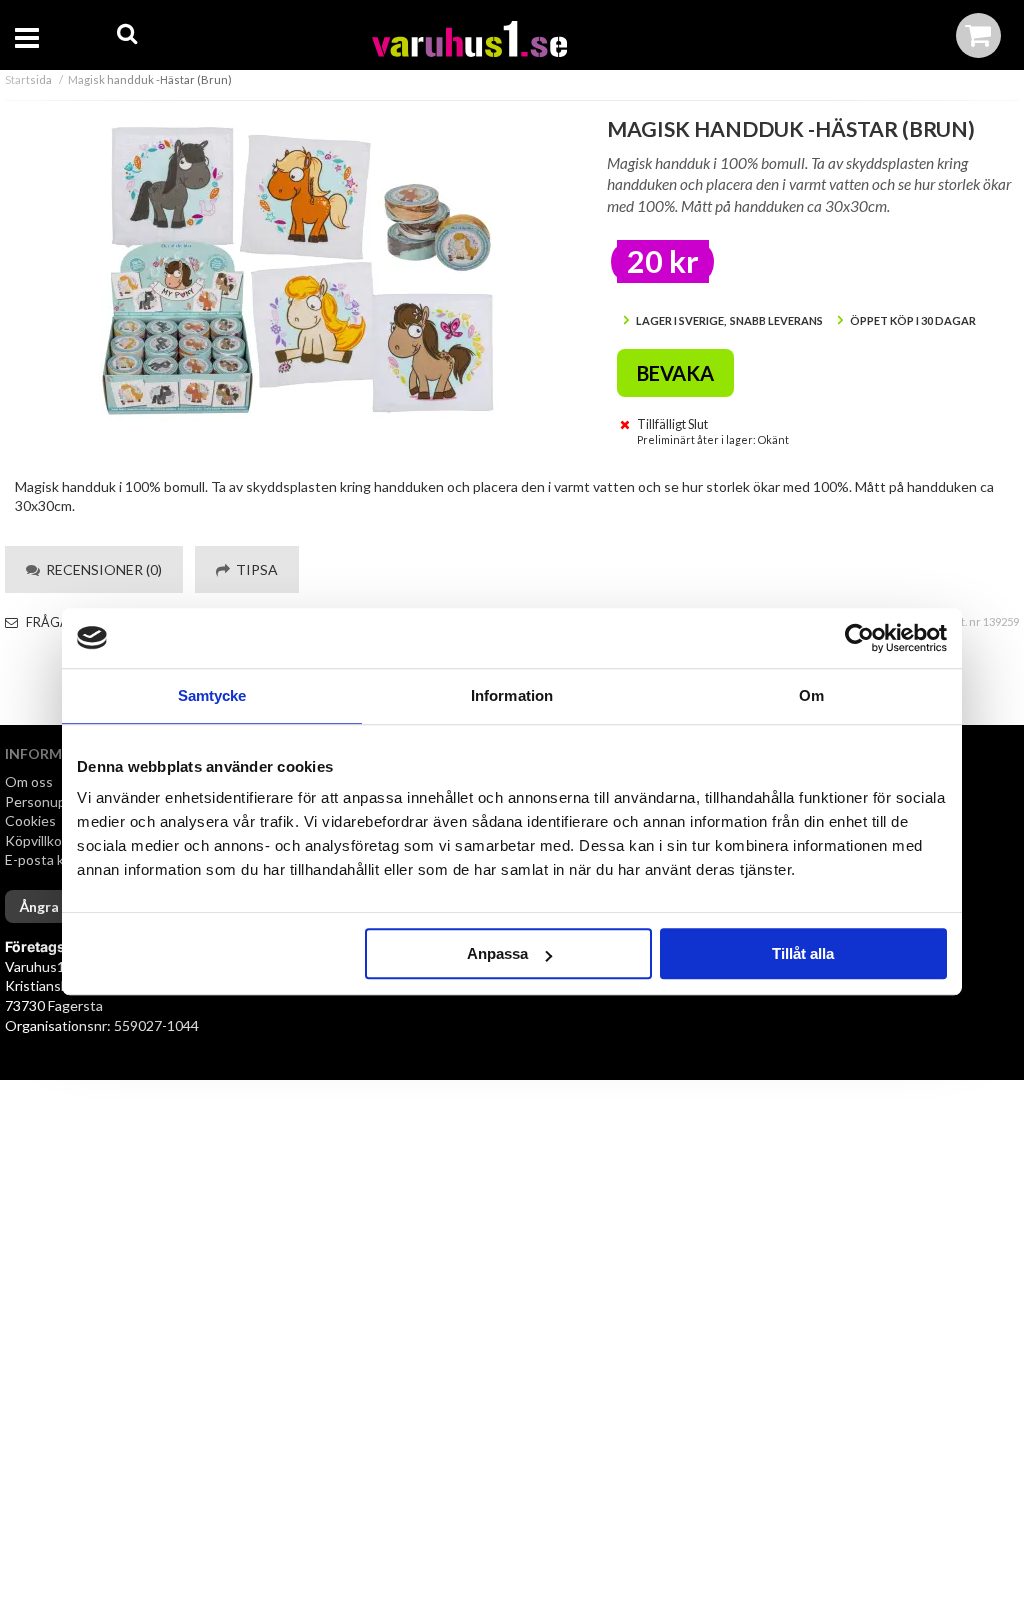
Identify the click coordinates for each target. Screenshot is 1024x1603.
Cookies (30, 820)
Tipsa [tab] (254, 569)
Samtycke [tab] (212, 695)
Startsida (28, 79)
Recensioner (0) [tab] (101, 569)
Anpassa (497, 953)
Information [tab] (512, 695)
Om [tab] (811, 695)
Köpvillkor (36, 840)
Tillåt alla (803, 953)
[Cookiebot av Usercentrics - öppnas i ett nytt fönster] (859, 638)
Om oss (29, 781)
